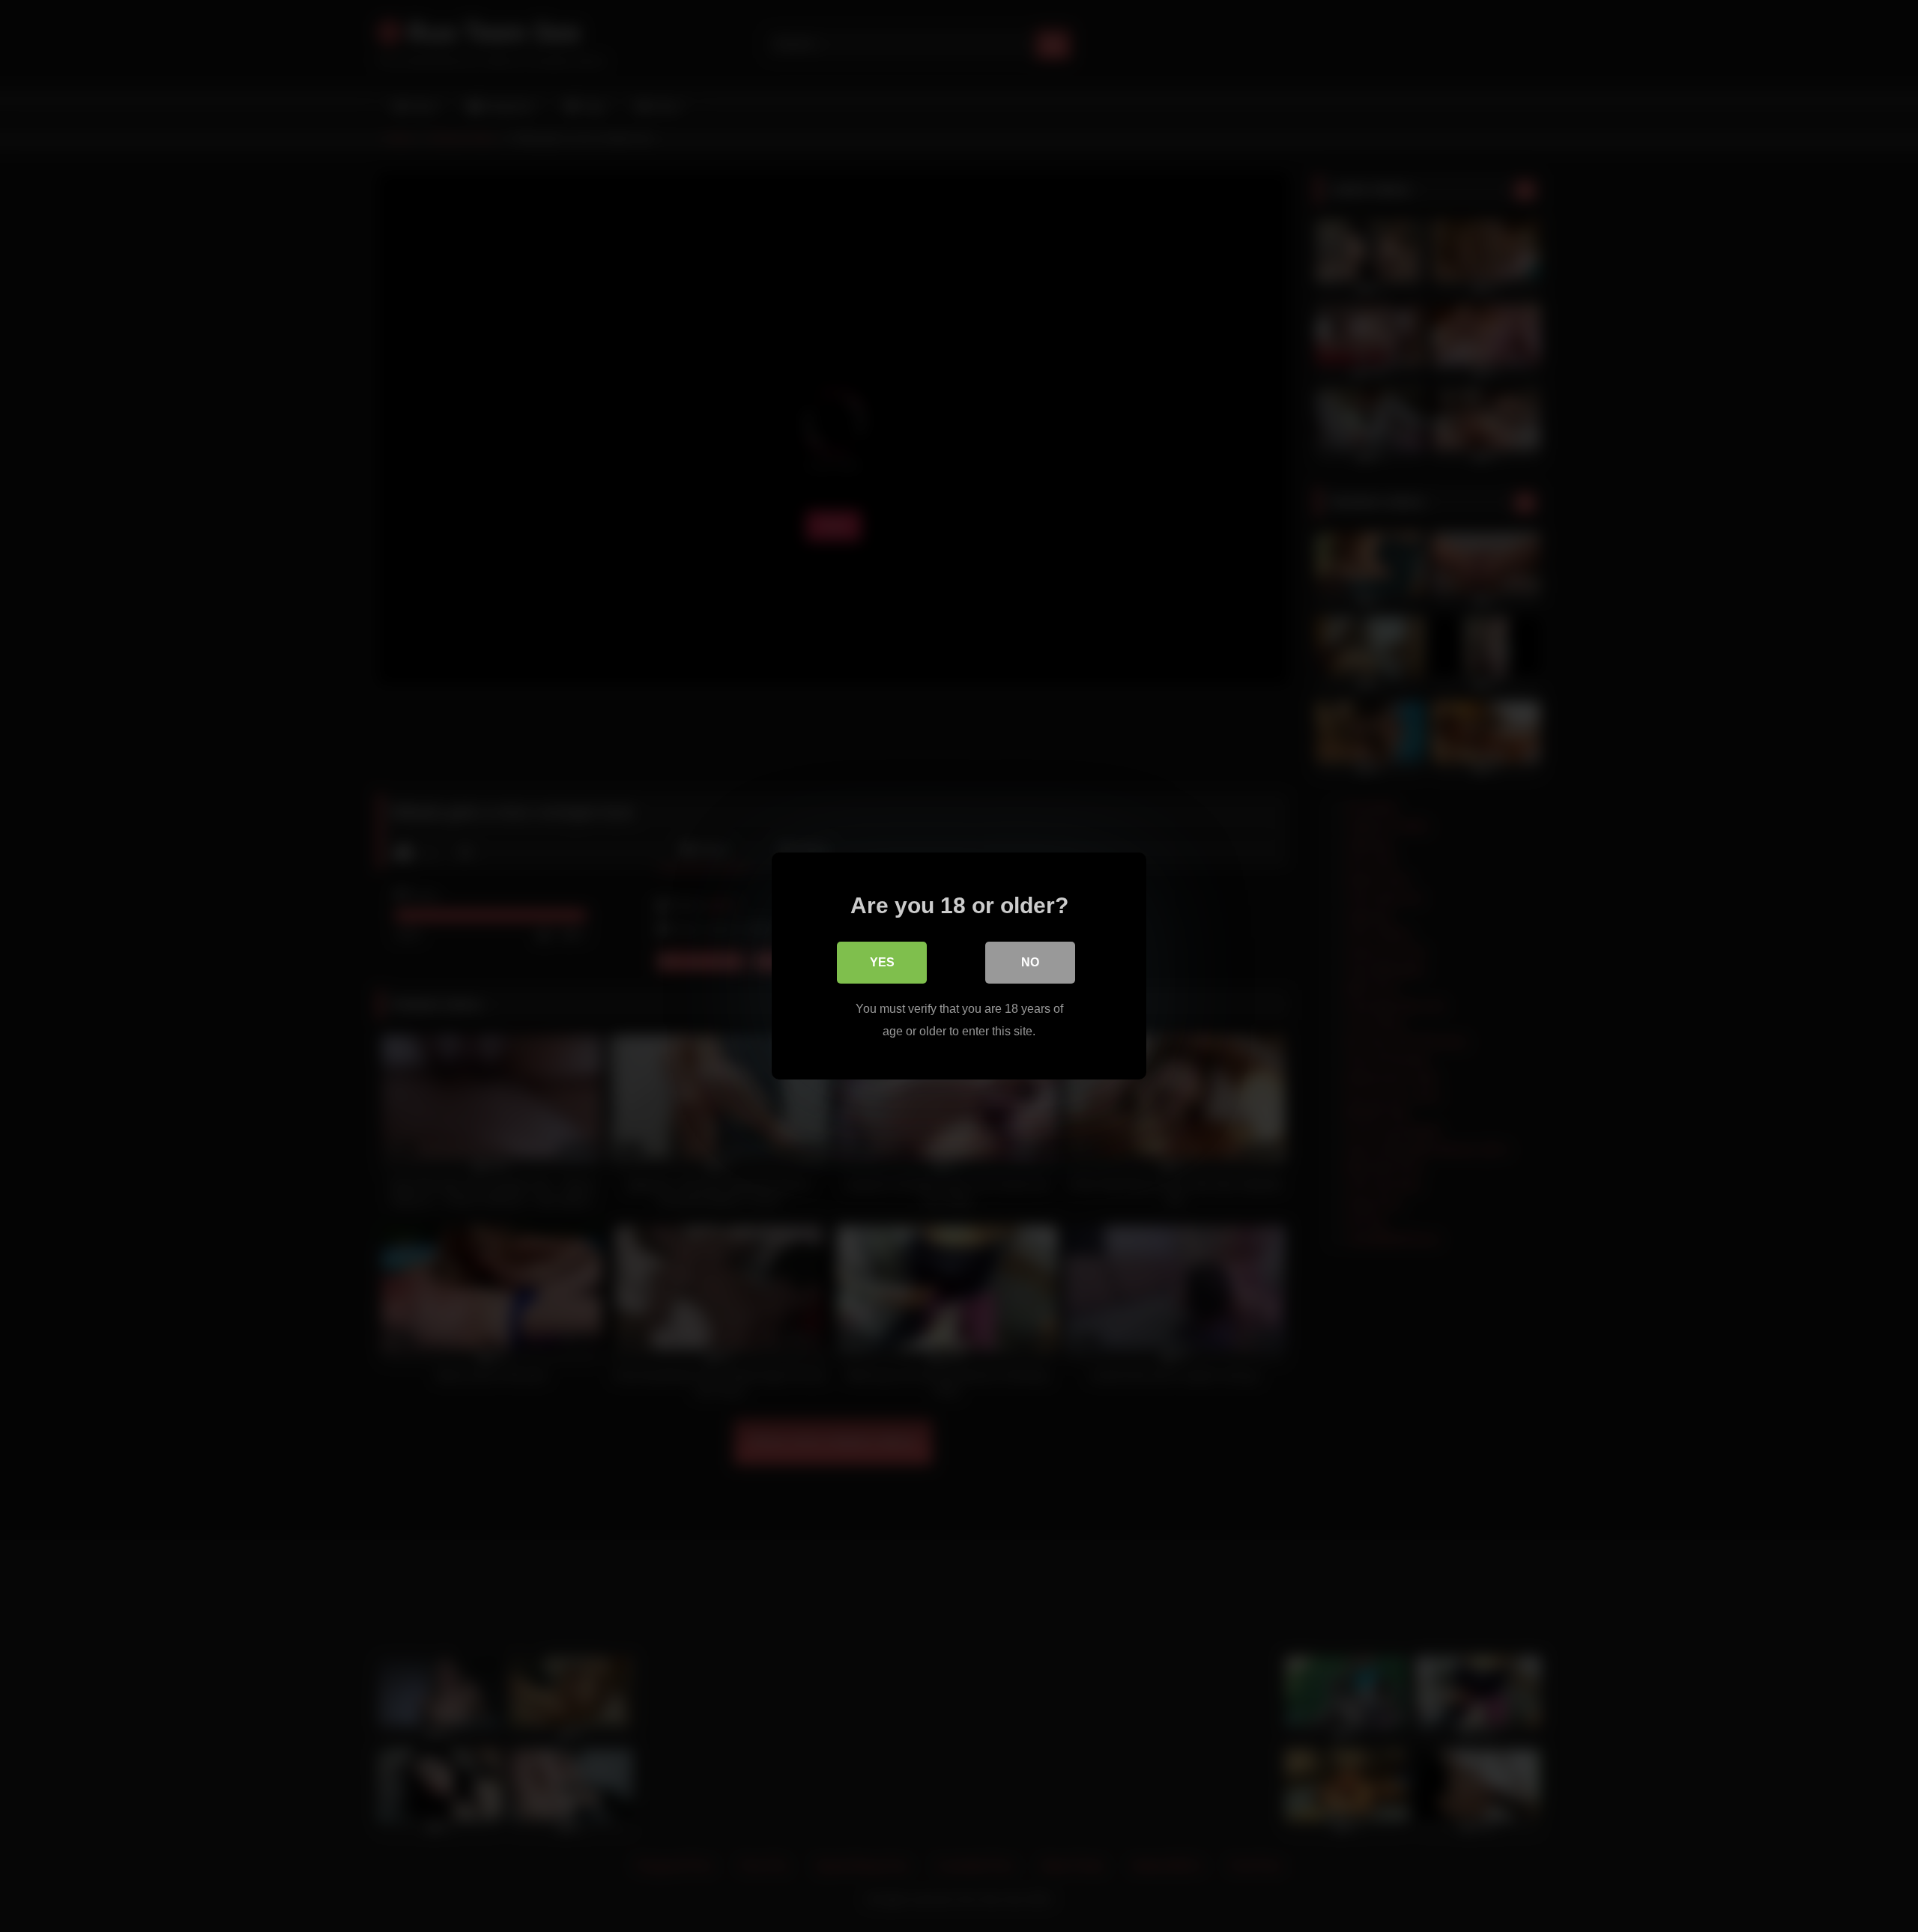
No (1030, 962)
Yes (882, 962)
